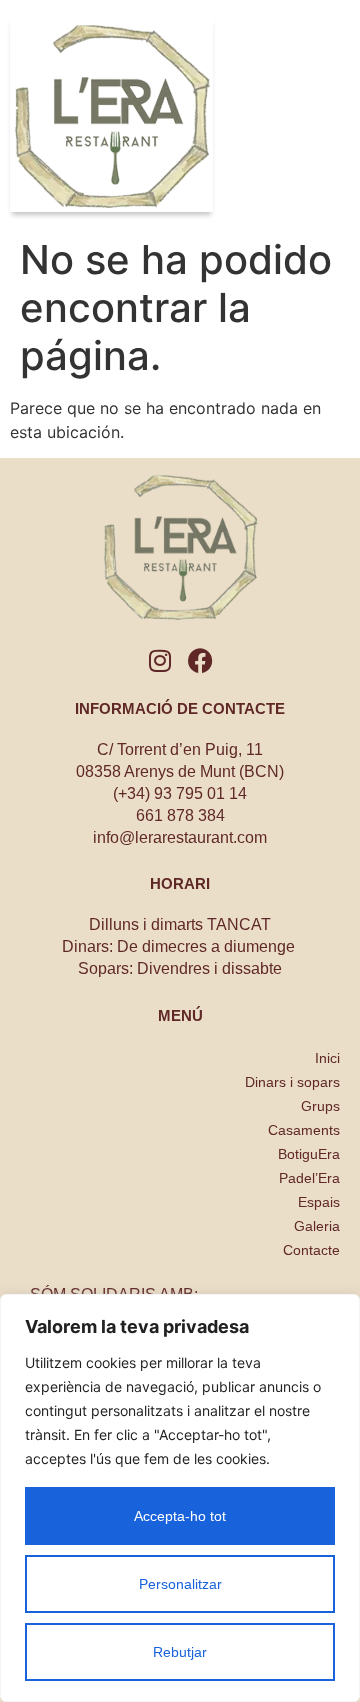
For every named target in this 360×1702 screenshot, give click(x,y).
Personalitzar (180, 1584)
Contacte (311, 1250)
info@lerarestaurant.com (180, 837)
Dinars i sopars (292, 1082)
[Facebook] (200, 660)
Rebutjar (180, 1652)
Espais (319, 1202)
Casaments (304, 1130)
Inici (327, 1058)
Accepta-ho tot (180, 1516)
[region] (180, 1498)
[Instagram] (160, 660)
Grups (320, 1106)
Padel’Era (309, 1178)
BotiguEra (309, 1154)
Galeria (317, 1226)
